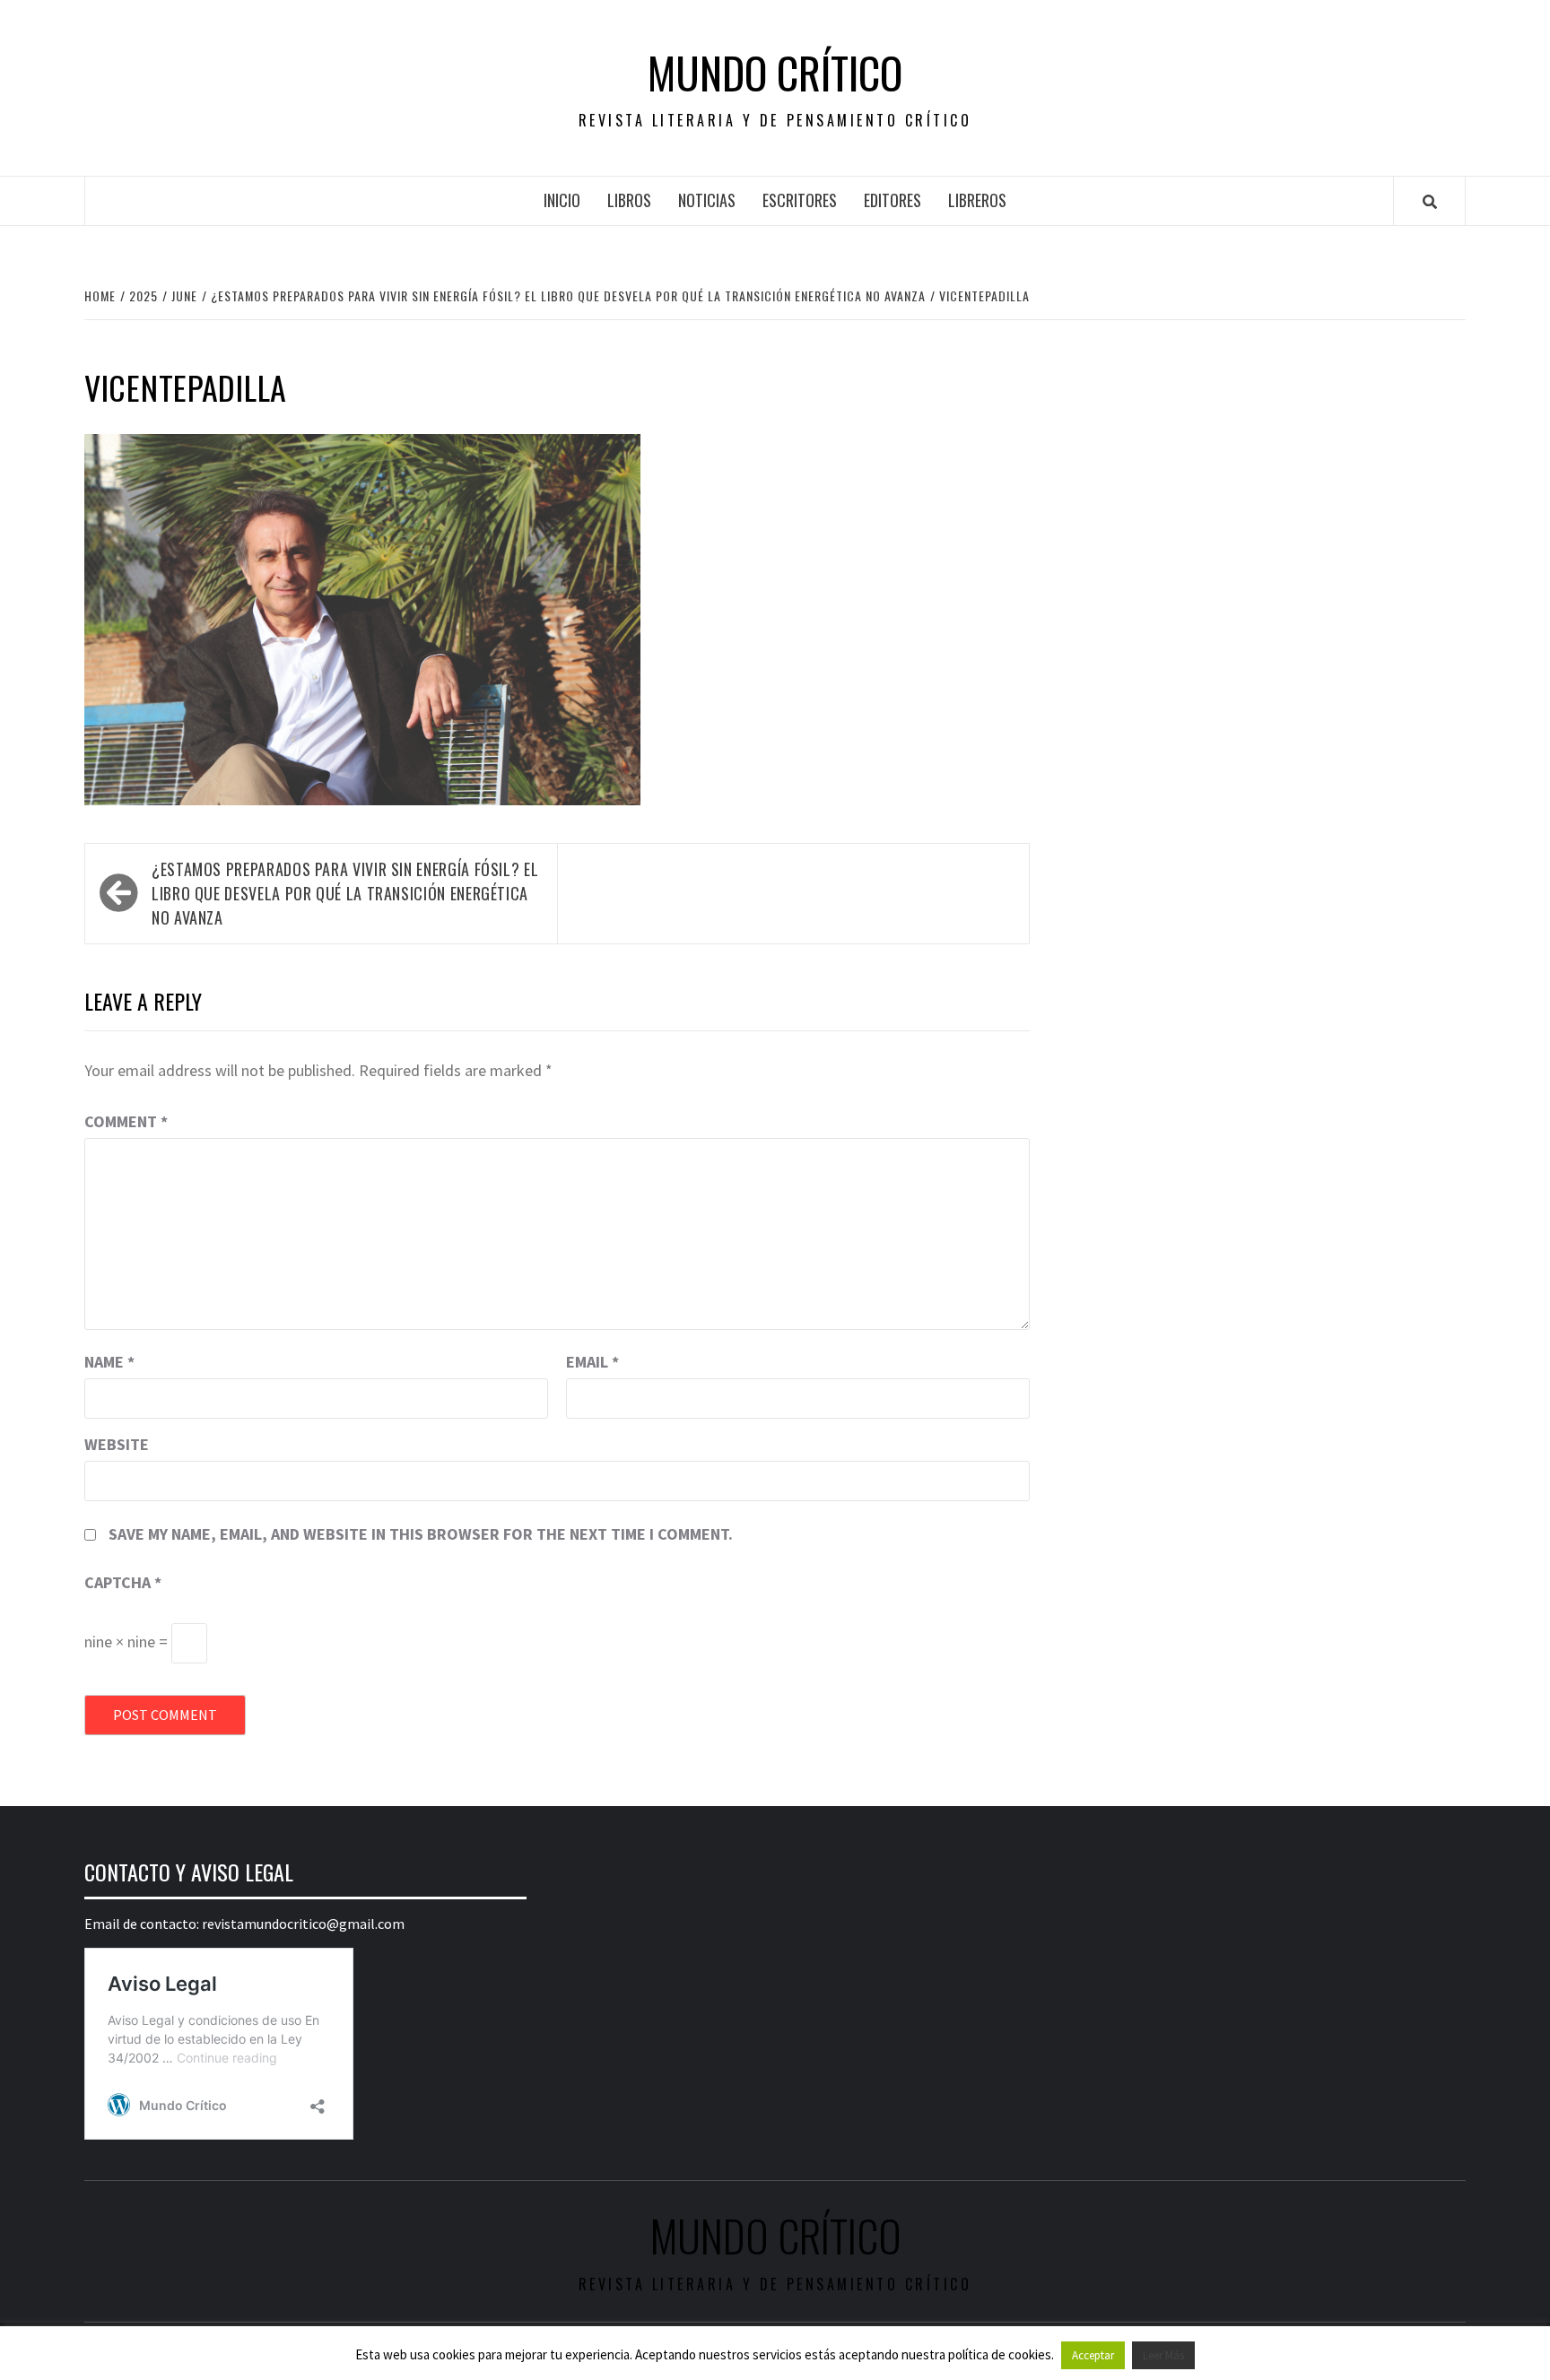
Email (592, 1362)
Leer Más (1163, 2355)
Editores (893, 200)
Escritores (800, 200)
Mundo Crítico (775, 73)
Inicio (562, 200)
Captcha (123, 1582)
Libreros (977, 200)
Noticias (707, 200)
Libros (629, 200)
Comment (126, 1121)
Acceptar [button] (1093, 2355)
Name (109, 1362)
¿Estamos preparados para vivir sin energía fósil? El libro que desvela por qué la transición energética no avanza (345, 893)
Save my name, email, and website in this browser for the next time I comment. (421, 1534)
